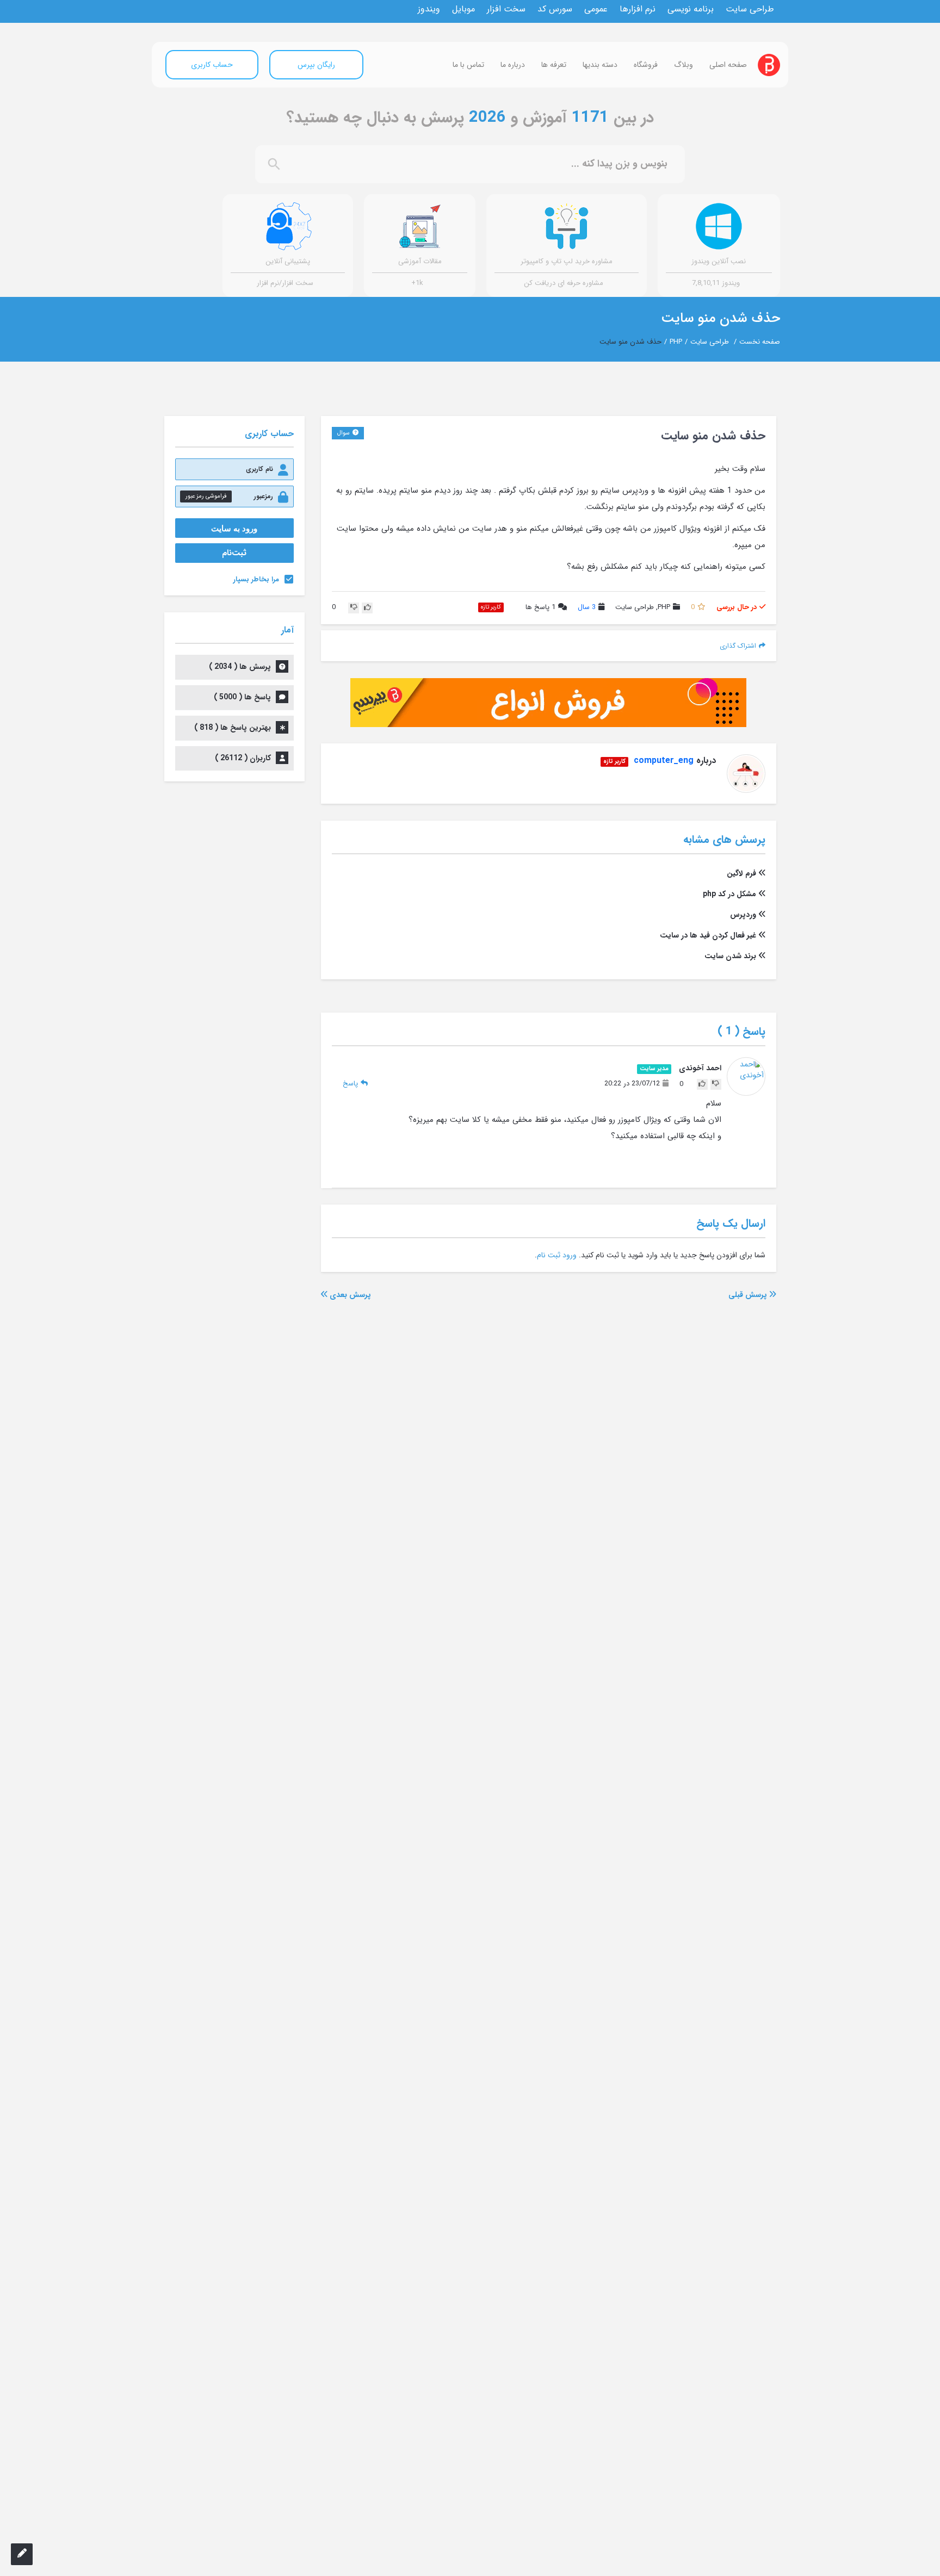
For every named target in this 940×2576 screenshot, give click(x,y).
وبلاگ (684, 65)
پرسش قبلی (749, 1295)
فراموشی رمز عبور (206, 496)
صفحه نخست (760, 342)
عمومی (596, 9)
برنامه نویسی (691, 9)
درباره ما (513, 65)
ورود (570, 1255)
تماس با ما (468, 65)
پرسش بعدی (349, 1295)
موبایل (463, 9)
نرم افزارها (638, 9)
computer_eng (664, 761)
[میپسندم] (367, 608)
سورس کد (555, 9)
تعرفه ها (554, 65)
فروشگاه (646, 65)
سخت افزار (506, 9)
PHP (676, 342)
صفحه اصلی (728, 65)
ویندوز (429, 9)
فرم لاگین (741, 873)
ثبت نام (549, 1255)
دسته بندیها (600, 65)
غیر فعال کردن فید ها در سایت (708, 935)
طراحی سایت (750, 9)
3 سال (587, 607)
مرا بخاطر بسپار (256, 579)
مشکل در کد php (729, 894)
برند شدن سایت (730, 956)
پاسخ (350, 1084)
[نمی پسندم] (354, 608)
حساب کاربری (212, 65)
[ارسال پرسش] (22, 2554)
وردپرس (743, 915)
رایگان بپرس (316, 65)
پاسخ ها (540, 608)
